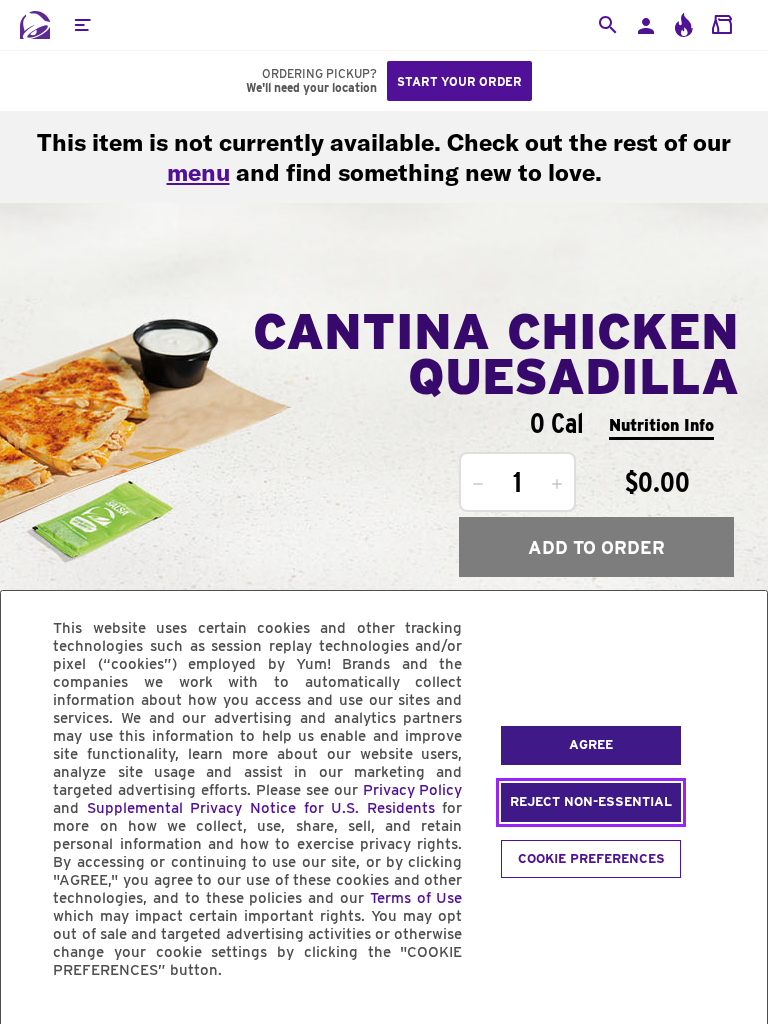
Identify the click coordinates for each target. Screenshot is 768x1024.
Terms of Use (416, 898)
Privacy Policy (413, 790)
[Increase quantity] (557, 484)
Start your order (459, 81)
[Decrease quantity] (478, 484)
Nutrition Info (661, 425)
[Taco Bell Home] (35, 25)
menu (198, 172)
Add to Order (596, 547)
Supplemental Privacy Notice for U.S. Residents (261, 808)
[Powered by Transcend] (33, 1015)
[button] (82, 25)
